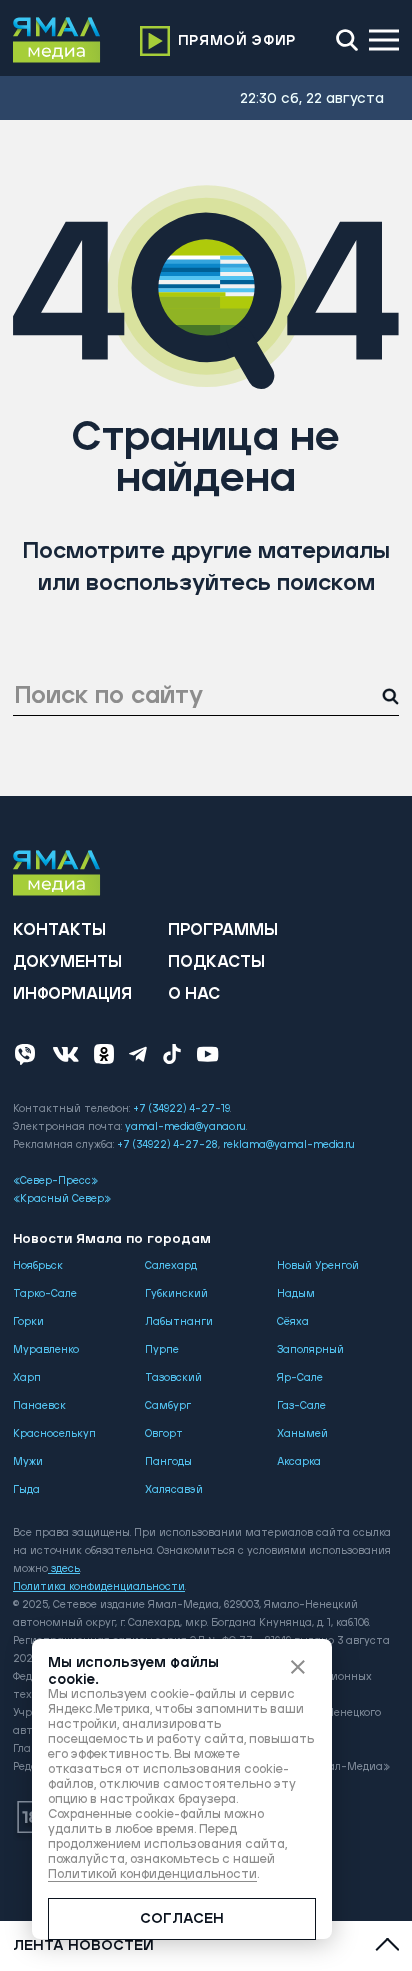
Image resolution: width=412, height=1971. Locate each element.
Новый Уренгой (318, 1266)
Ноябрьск (38, 1266)
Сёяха (293, 1322)
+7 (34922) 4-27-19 (181, 1109)
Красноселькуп (54, 1434)
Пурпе (162, 1350)
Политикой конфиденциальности (152, 1874)
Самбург (168, 1406)
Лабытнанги (179, 1322)
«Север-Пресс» (55, 1181)
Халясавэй (174, 1490)
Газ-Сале (301, 1406)
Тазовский (173, 1378)
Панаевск (39, 1406)
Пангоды (168, 1462)
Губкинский (176, 1294)
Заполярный (310, 1350)
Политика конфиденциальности (99, 1587)
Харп (27, 1378)
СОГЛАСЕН (182, 1919)
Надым (296, 1294)
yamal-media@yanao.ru (185, 1127)
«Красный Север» (62, 1199)
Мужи (28, 1462)
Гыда (26, 1490)
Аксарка (299, 1462)
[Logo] (57, 40)
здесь (65, 1569)
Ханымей (302, 1434)
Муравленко (46, 1350)
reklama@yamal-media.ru (289, 1145)
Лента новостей (83, 1946)
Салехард (171, 1266)
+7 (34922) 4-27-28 (167, 1145)
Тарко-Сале (45, 1294)
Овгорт (164, 1434)
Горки (28, 1322)
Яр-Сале (300, 1378)
